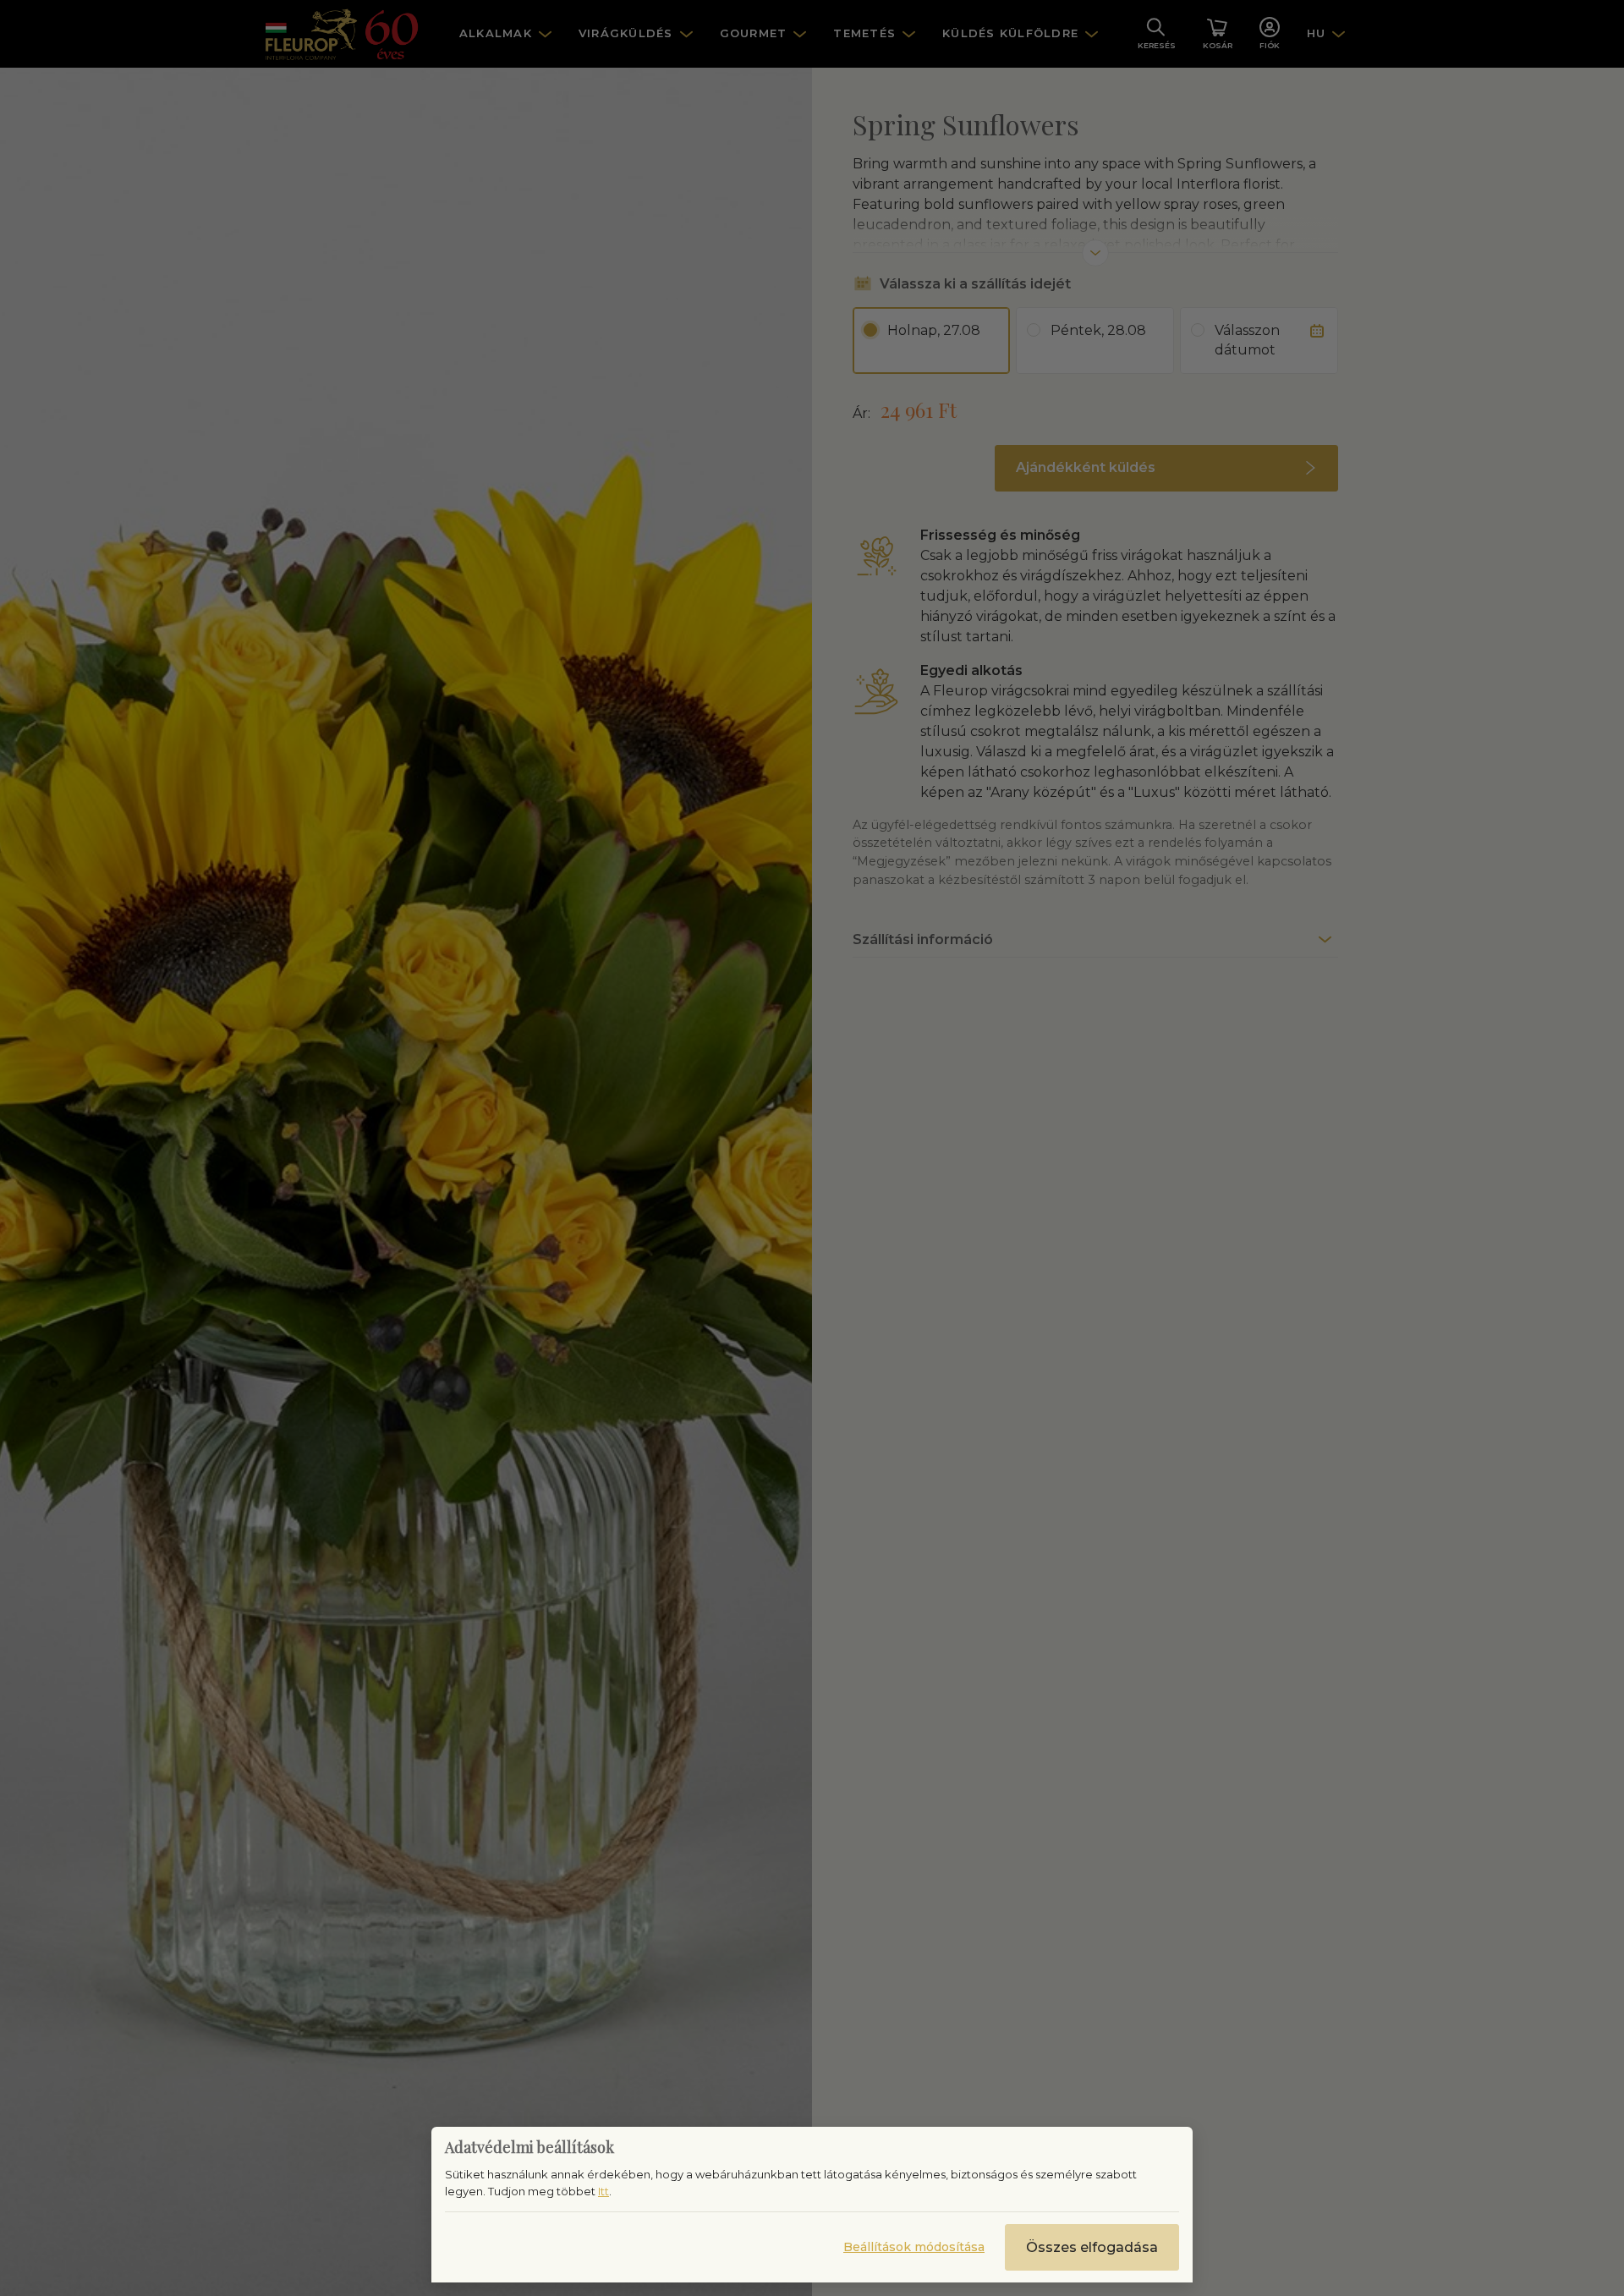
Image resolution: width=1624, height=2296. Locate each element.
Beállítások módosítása (914, 2247)
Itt (604, 2191)
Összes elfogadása (1092, 2247)
